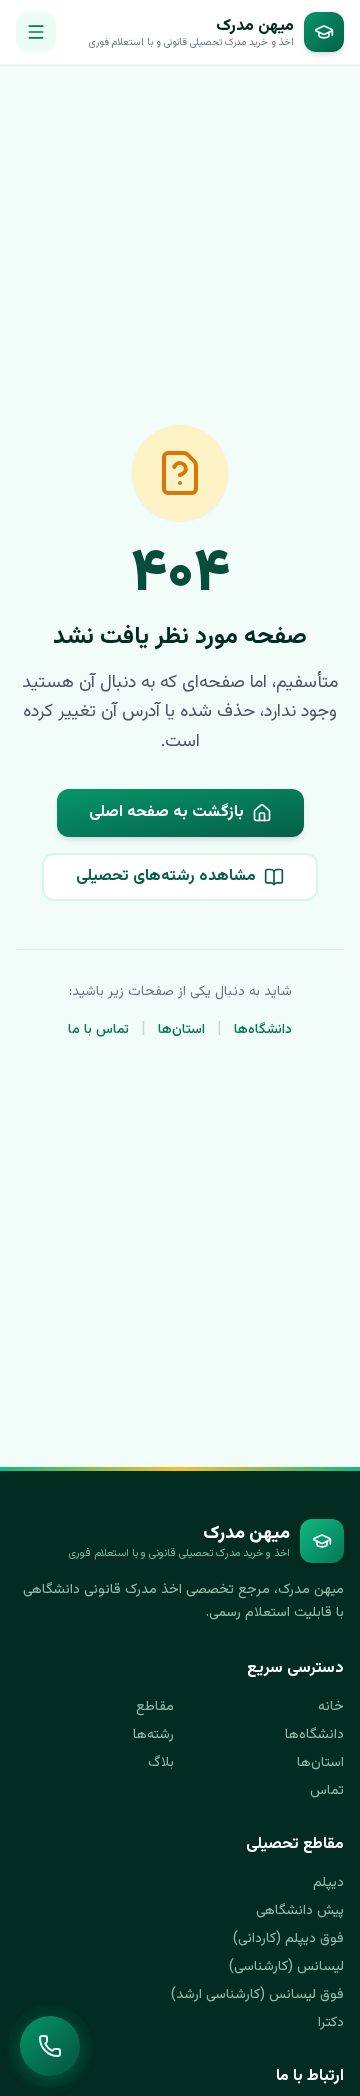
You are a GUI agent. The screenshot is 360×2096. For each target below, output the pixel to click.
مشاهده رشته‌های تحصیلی (166, 876)
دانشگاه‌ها (263, 1030)
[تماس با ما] (50, 2046)
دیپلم (328, 1883)
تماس (327, 1791)
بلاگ (161, 1763)
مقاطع (155, 1707)
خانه (331, 1707)
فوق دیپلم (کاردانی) (288, 1939)
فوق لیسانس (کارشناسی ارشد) (257, 1995)
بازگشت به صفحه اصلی (166, 812)
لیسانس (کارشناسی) (286, 1967)
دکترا (331, 2023)
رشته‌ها (153, 1735)
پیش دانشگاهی (300, 1911)
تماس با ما (98, 1030)
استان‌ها (181, 1030)
